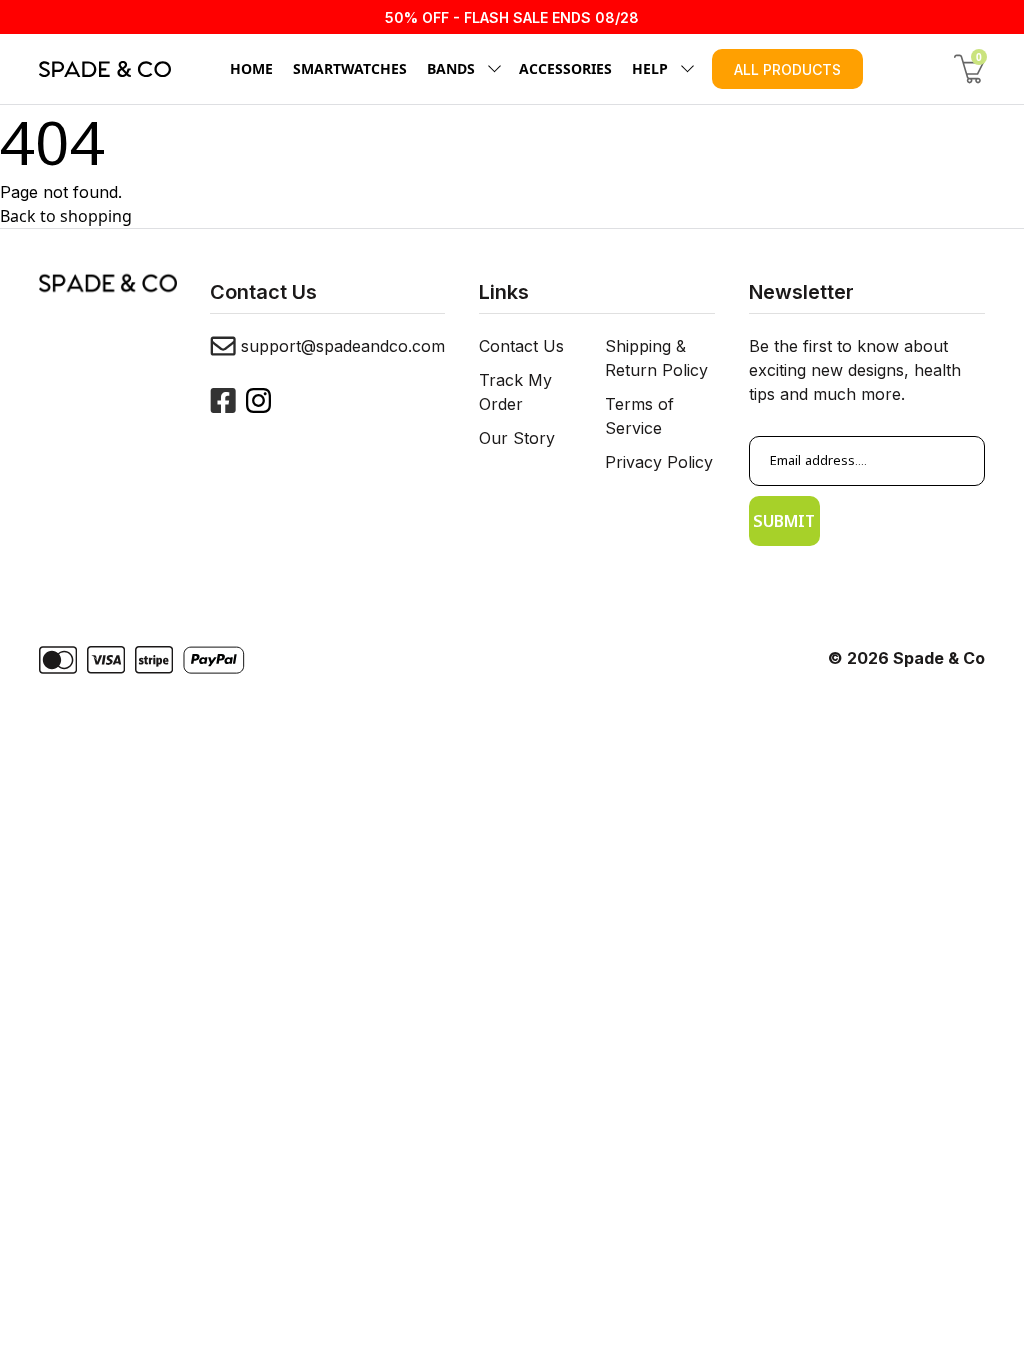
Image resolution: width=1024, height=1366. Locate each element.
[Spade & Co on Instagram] (258, 400)
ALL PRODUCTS (787, 69)
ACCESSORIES (565, 68)
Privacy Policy (659, 462)
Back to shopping (66, 216)
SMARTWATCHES (350, 68)
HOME (251, 68)
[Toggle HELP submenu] (684, 69)
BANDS (451, 68)
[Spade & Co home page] (105, 69)
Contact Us (521, 346)
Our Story (517, 438)
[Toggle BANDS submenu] (491, 69)
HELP (650, 68)
